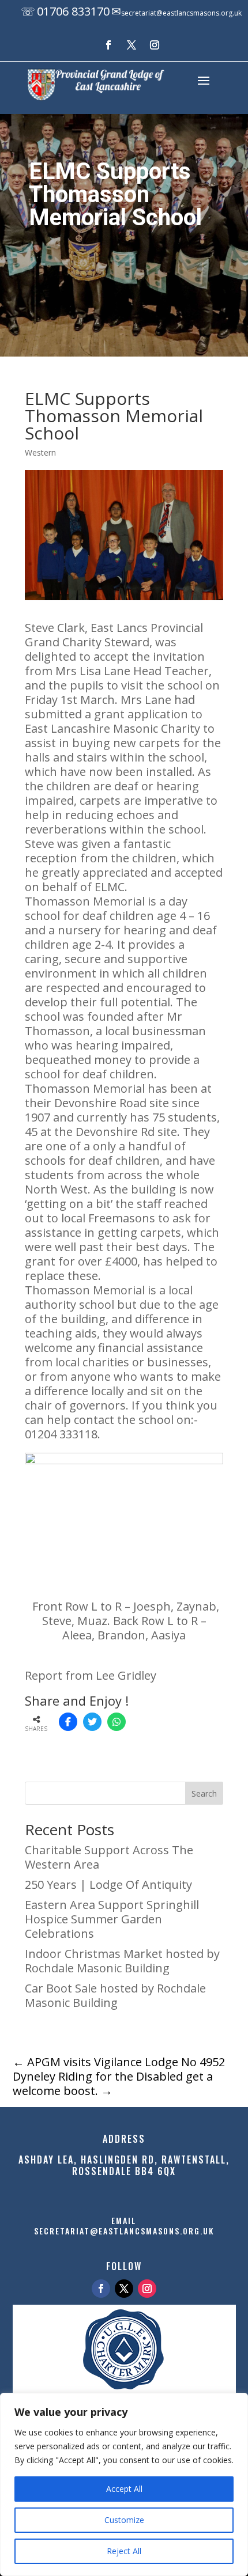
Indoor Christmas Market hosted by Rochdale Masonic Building (122, 1961)
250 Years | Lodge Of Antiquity (108, 1884)
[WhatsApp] (117, 1722)
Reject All (124, 2551)
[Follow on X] (131, 45)
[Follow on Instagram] (155, 45)
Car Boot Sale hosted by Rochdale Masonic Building (115, 1995)
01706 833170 (73, 11)
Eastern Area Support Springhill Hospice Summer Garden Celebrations (112, 1919)
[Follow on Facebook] (108, 45)
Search (204, 1793)
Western (40, 452)
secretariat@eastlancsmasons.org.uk (181, 13)
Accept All (124, 2489)
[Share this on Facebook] (68, 1722)
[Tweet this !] (92, 1722)
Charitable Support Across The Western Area (109, 1857)
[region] (124, 2484)
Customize (124, 2520)
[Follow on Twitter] (124, 2289)
